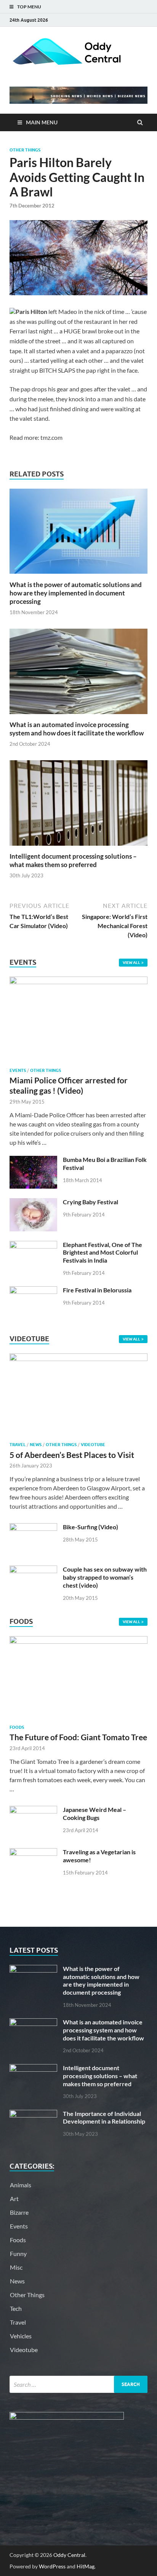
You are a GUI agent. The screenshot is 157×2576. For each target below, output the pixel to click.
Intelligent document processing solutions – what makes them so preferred (73, 860)
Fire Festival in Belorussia (97, 1290)
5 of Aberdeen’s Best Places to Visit (72, 1455)
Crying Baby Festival (91, 1202)
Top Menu (29, 7)
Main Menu (42, 122)
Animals (21, 2185)
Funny (18, 2253)
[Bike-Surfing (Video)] (33, 1528)
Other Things (25, 150)
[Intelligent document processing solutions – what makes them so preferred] (78, 847)
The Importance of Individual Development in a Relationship (104, 2117)
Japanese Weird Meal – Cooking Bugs (95, 1813)
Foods (17, 1727)
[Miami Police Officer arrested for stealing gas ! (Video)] (78, 981)
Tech (16, 2308)
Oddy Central (69, 2555)
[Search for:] (78, 2384)
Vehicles (21, 2336)
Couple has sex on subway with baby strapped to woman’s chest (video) (105, 1577)
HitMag (86, 2566)
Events (18, 1070)
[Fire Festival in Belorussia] (33, 1291)
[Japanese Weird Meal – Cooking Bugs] (33, 1810)
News (36, 1445)
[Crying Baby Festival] (33, 1203)
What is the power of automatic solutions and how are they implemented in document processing (76, 593)
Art (14, 2199)
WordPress (52, 2566)
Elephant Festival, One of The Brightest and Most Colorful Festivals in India (103, 1253)
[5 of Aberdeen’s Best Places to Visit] (78, 1359)
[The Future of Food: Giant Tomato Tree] (78, 1641)
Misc (16, 2267)
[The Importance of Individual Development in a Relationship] (33, 2114)
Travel (18, 1445)
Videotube (93, 1445)
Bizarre (19, 2212)
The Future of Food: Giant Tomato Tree (78, 1737)
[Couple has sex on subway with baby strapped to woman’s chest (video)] (33, 1570)
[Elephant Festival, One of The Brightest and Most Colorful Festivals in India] (33, 1245)
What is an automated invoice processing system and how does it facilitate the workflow (77, 729)
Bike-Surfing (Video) (91, 1527)
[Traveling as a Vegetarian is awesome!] (33, 1853)
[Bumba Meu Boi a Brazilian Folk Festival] (33, 1160)
